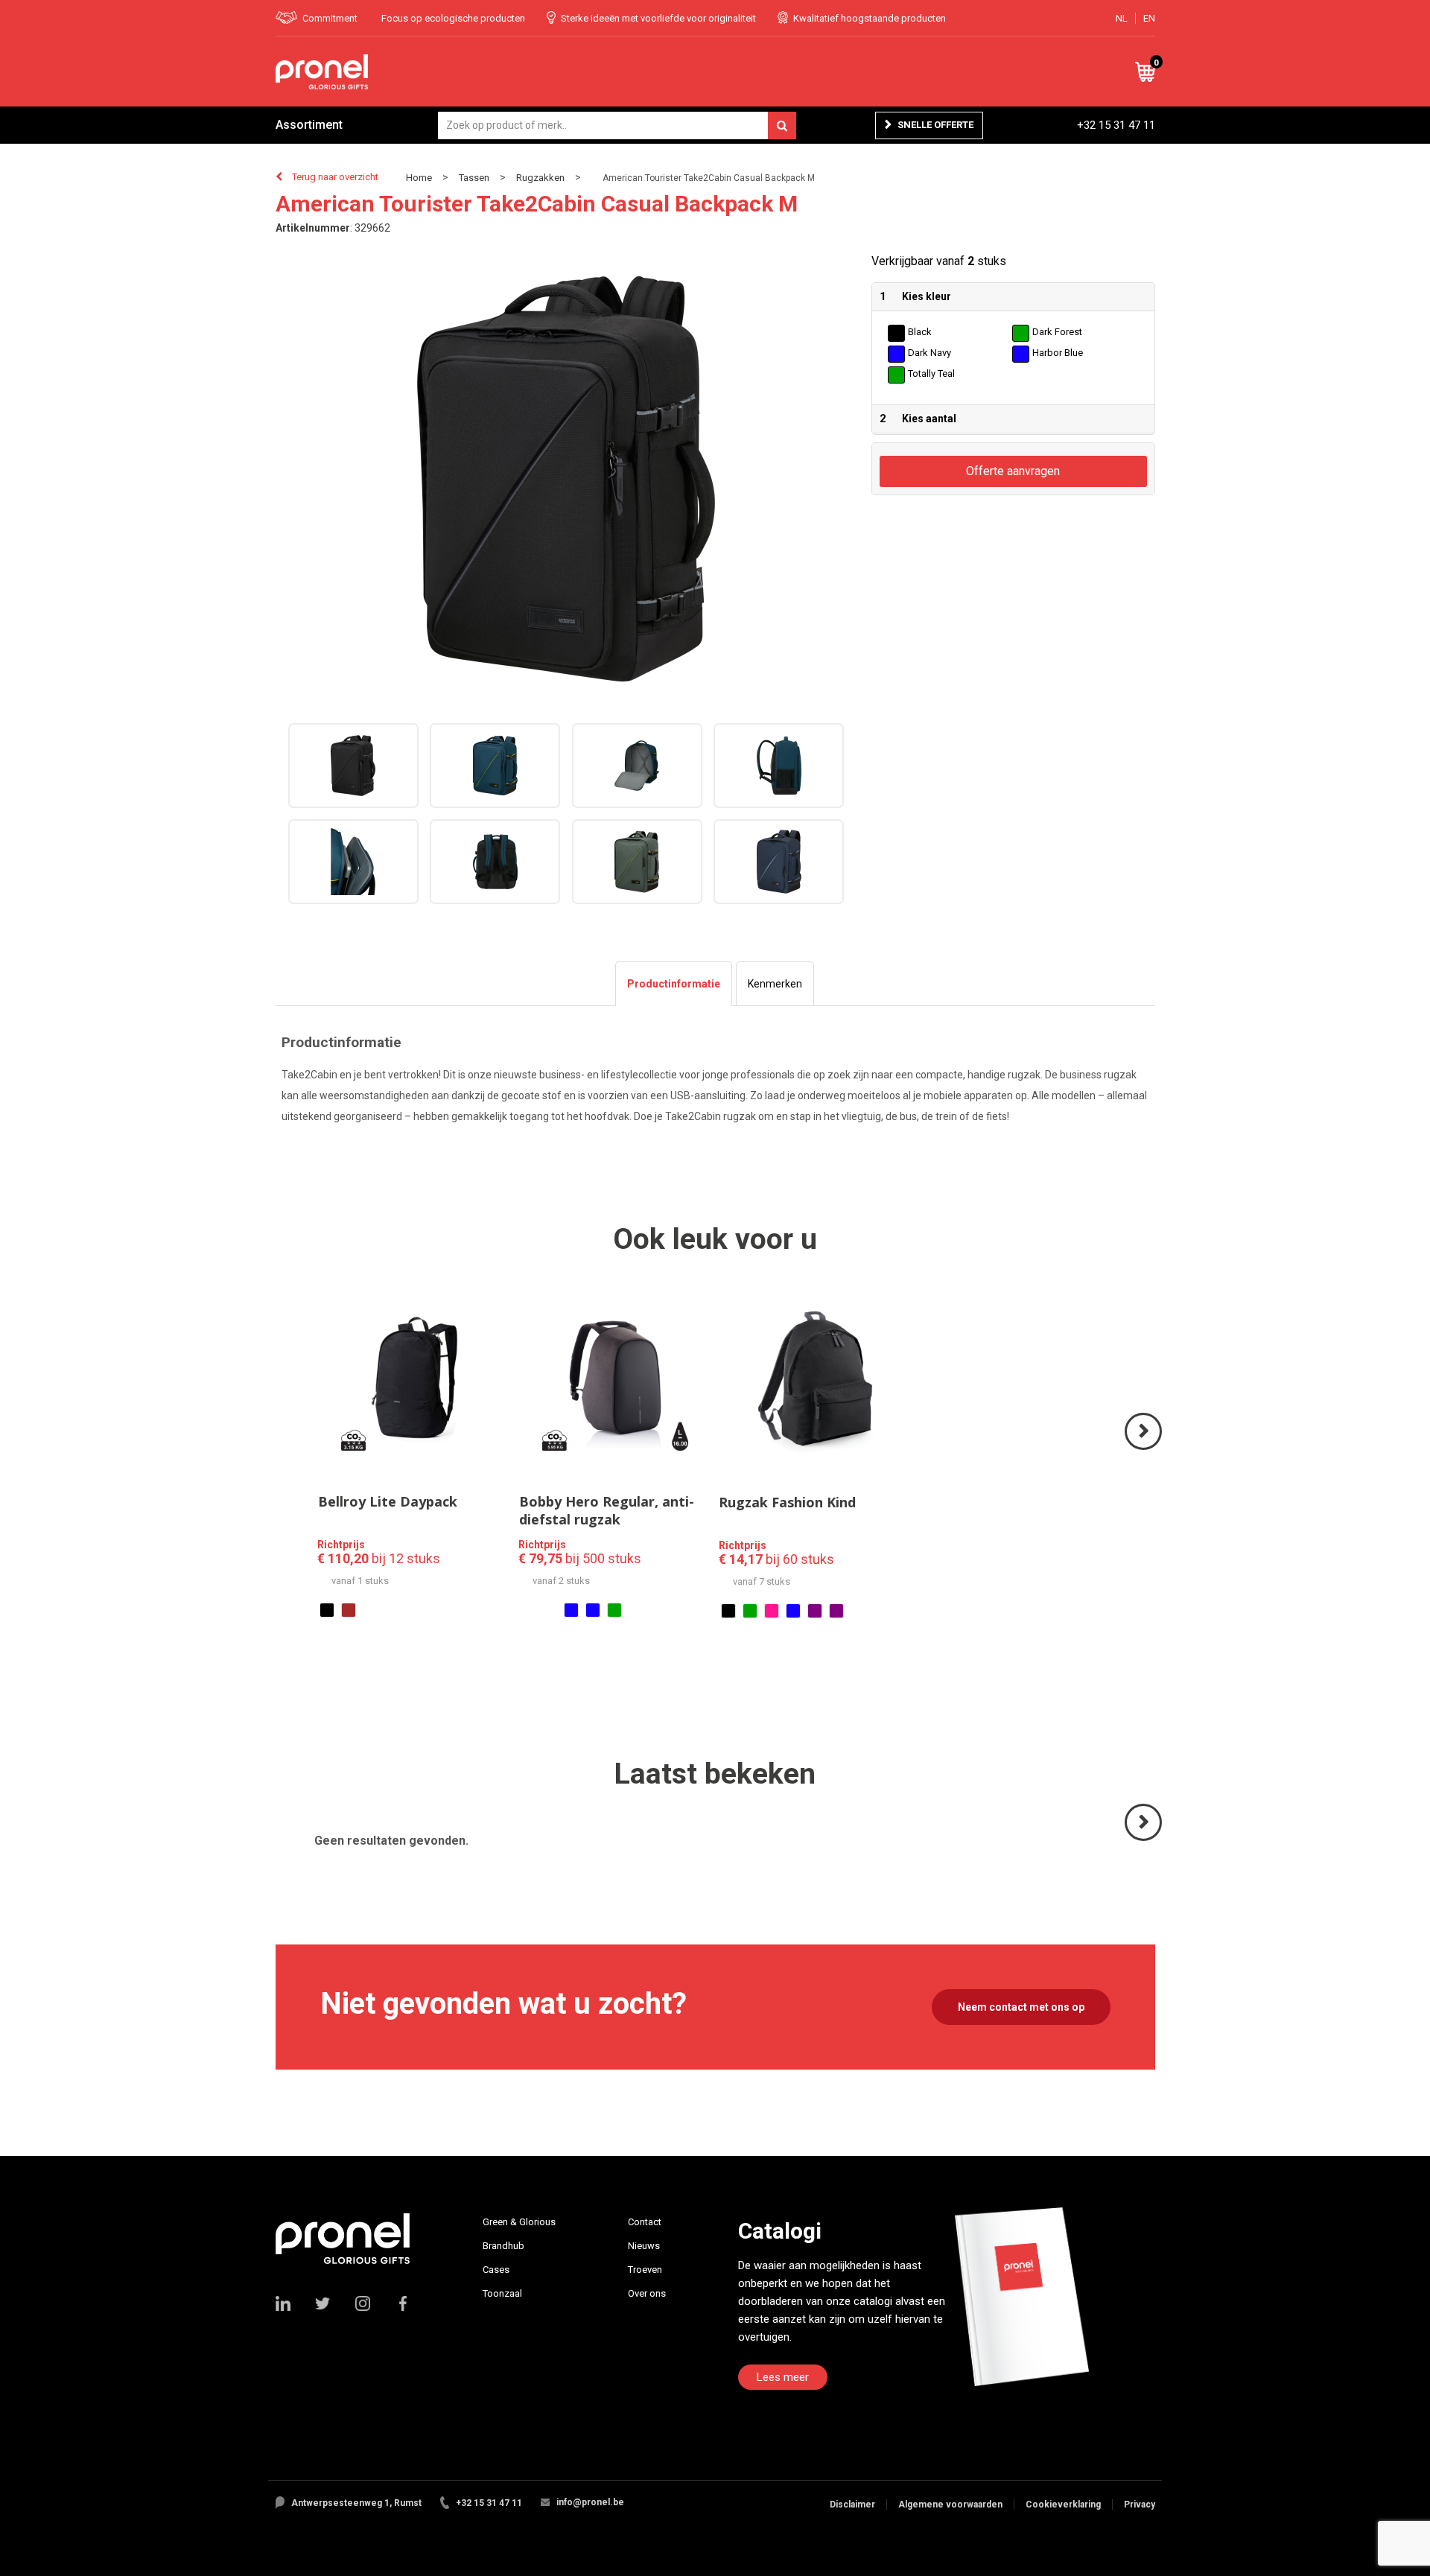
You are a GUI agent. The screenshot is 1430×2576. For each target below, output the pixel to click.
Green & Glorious (519, 2222)
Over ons (647, 2293)
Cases (496, 2270)
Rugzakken (540, 178)
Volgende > (1144, 1449)
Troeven (645, 2270)
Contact (645, 2222)
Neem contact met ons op (1021, 2007)
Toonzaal (502, 2293)
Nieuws (644, 2246)
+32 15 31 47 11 (1116, 125)
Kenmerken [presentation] (775, 984)
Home (419, 178)
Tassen (474, 178)
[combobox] (617, 125)
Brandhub (503, 2246)
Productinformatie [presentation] (674, 984)
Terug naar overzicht (335, 177)
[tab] (674, 984)
